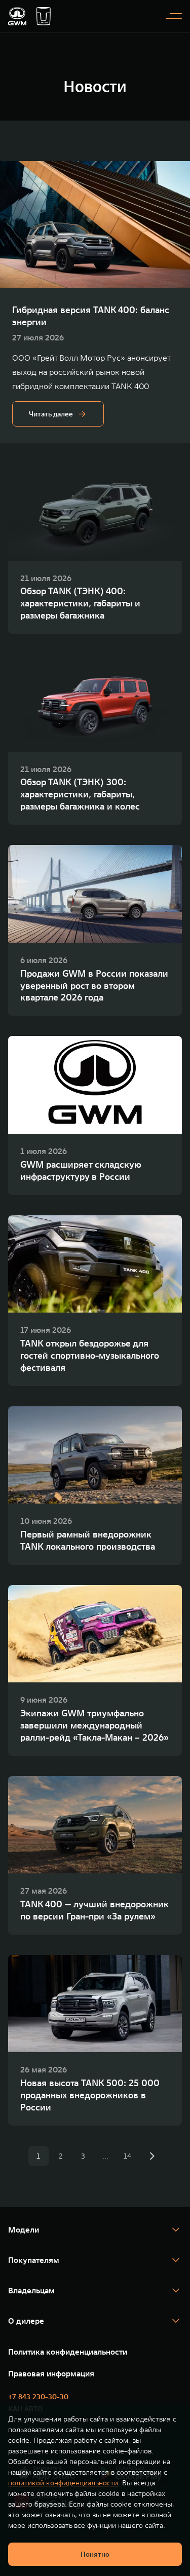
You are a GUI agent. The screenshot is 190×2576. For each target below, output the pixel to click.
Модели (24, 2229)
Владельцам (31, 2290)
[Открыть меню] (174, 16)
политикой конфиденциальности (63, 2483)
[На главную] (17, 16)
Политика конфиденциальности (68, 2352)
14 (127, 2156)
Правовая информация (51, 2373)
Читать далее (51, 414)
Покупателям (34, 2260)
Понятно (95, 2554)
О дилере (26, 2321)
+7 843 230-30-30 (38, 2397)
